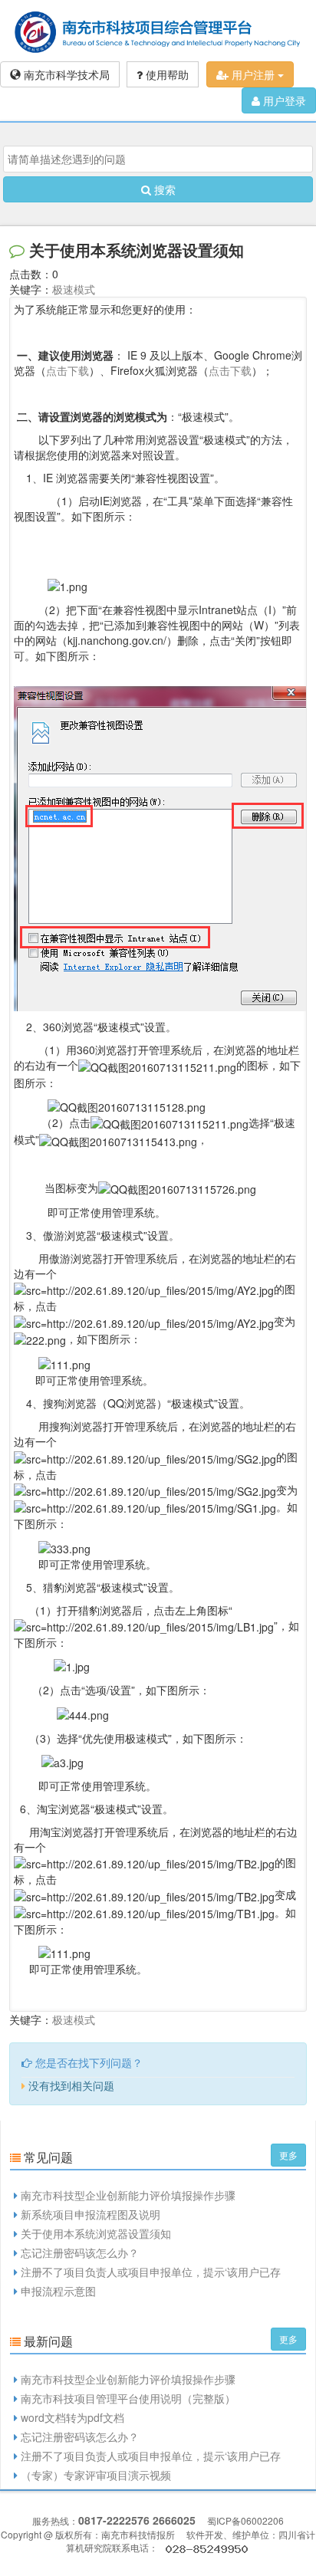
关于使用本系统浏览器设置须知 (96, 2233)
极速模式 (74, 289)
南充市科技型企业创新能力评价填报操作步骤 (128, 2195)
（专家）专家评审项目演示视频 (96, 2475)
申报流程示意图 (58, 2291)
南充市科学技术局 (65, 74)
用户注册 (253, 74)
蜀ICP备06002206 (245, 2520)
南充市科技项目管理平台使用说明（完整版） (128, 2398)
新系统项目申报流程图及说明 (91, 2214)
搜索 (163, 189)
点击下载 (67, 370)
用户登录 (283, 100)
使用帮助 (166, 74)
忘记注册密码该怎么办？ (80, 2252)
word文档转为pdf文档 (72, 2417)
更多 (288, 2155)
